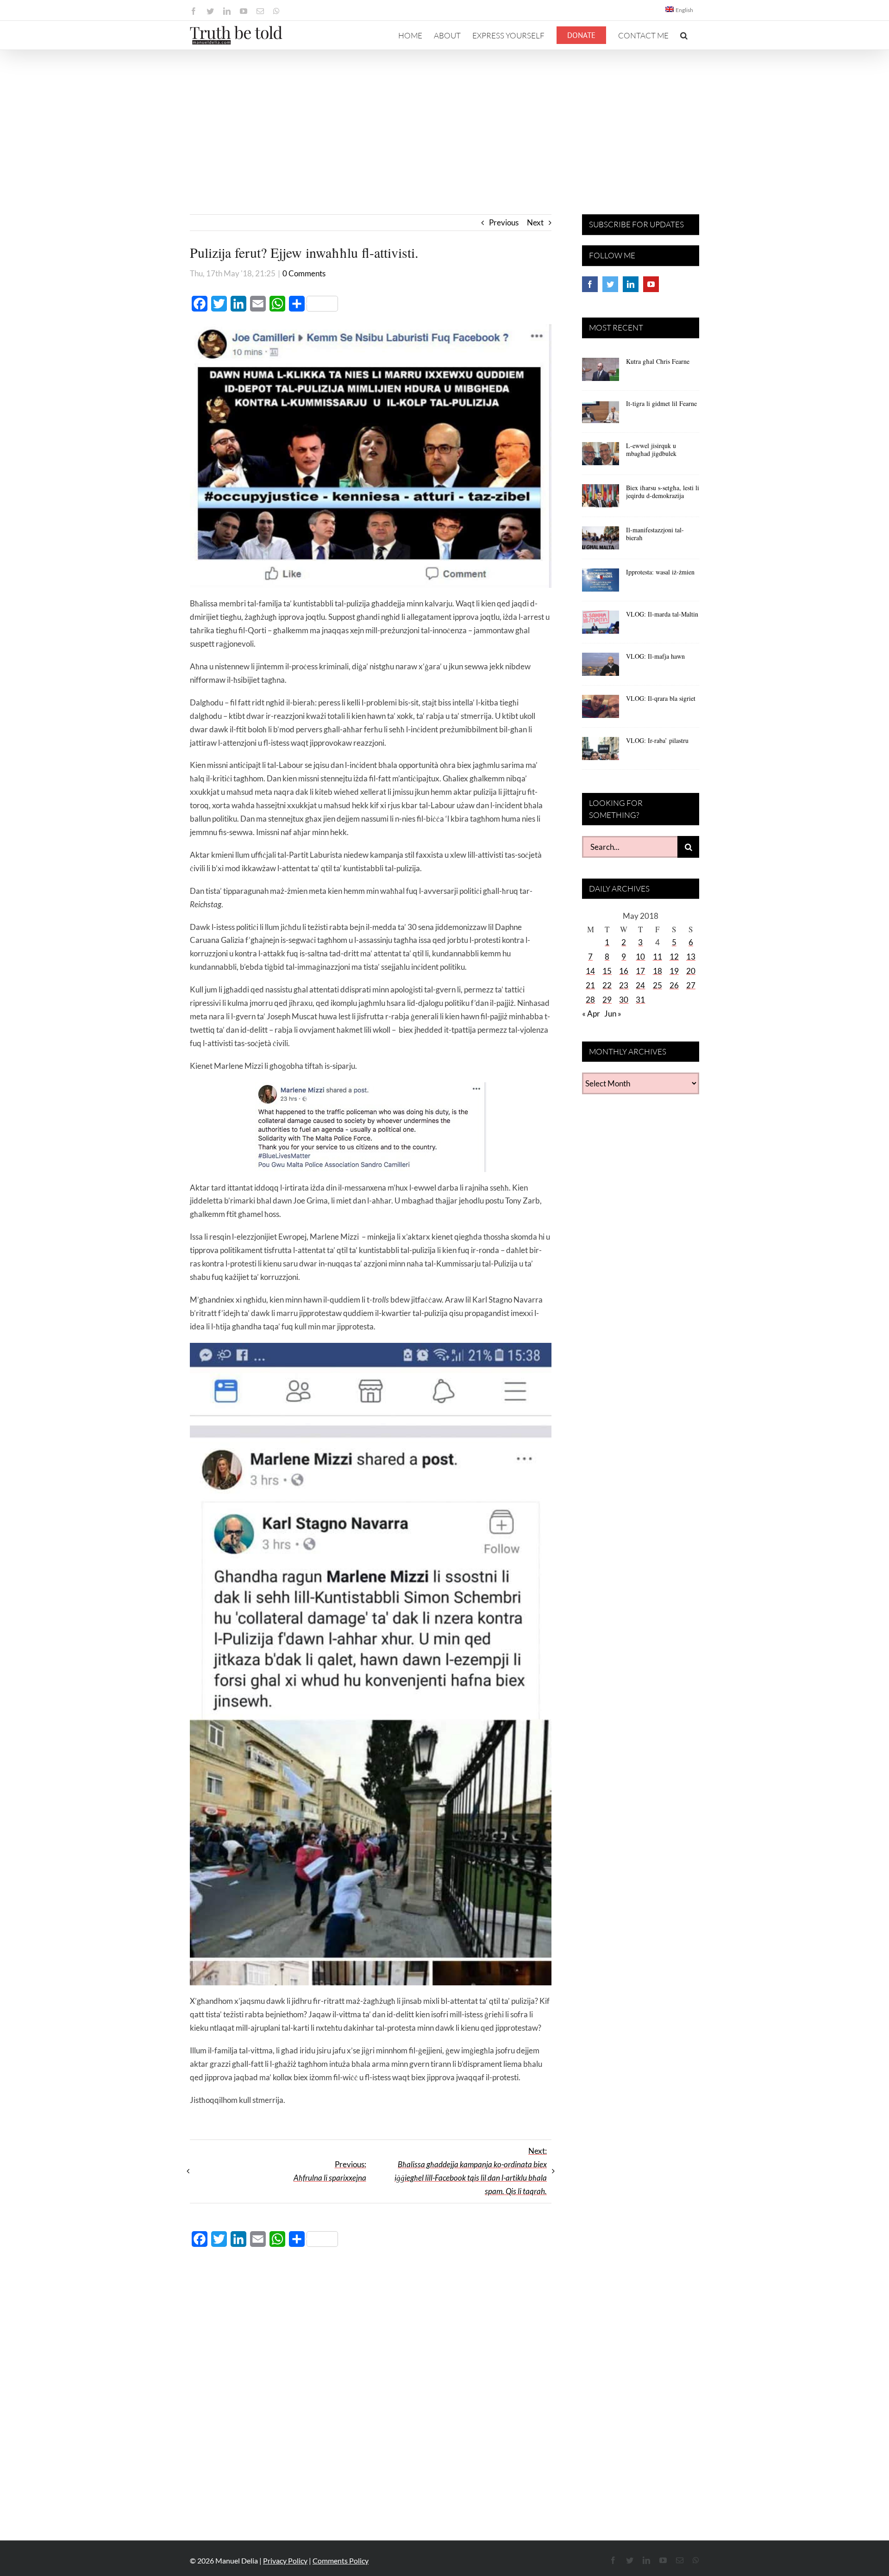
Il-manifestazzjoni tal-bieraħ (655, 534)
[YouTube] (651, 284)
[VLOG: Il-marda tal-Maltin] (601, 625)
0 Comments (304, 273)
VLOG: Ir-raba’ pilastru (657, 740)
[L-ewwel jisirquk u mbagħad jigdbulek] (601, 457)
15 (607, 971)
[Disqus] (371, 2389)
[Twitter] (610, 284)
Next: (471, 2171)
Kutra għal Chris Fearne (658, 361)
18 (657, 971)
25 (657, 985)
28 (590, 1000)
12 (674, 957)
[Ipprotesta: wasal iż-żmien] (601, 583)
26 (674, 985)
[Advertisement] (444, 119)
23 (624, 985)
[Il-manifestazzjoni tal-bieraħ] (601, 541)
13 (691, 957)
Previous (504, 222)
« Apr (591, 1014)
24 (640, 985)
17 (640, 971)
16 (624, 971)
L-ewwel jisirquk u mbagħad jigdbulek (651, 449)
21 (590, 985)
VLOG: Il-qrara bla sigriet (661, 698)
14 (590, 971)
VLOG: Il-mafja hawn (655, 656)
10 (640, 957)
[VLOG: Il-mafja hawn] (601, 667)
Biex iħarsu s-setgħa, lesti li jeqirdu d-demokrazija (663, 492)
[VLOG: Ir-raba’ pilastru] (601, 752)
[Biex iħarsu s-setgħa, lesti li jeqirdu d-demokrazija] (601, 499)
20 (691, 971)
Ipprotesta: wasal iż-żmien (660, 572)
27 (691, 985)
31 (640, 1000)
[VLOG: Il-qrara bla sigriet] (601, 710)
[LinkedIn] (631, 284)
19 (674, 971)
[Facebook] (590, 284)
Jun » (613, 1014)
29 (607, 1000)
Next (535, 222)
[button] (684, 35)
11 (657, 957)
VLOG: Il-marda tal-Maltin (662, 614)
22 (607, 985)
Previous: (330, 2171)
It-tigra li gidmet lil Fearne (661, 403)
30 (624, 1000)
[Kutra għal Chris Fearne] (601, 373)
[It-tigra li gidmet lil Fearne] (601, 415)
